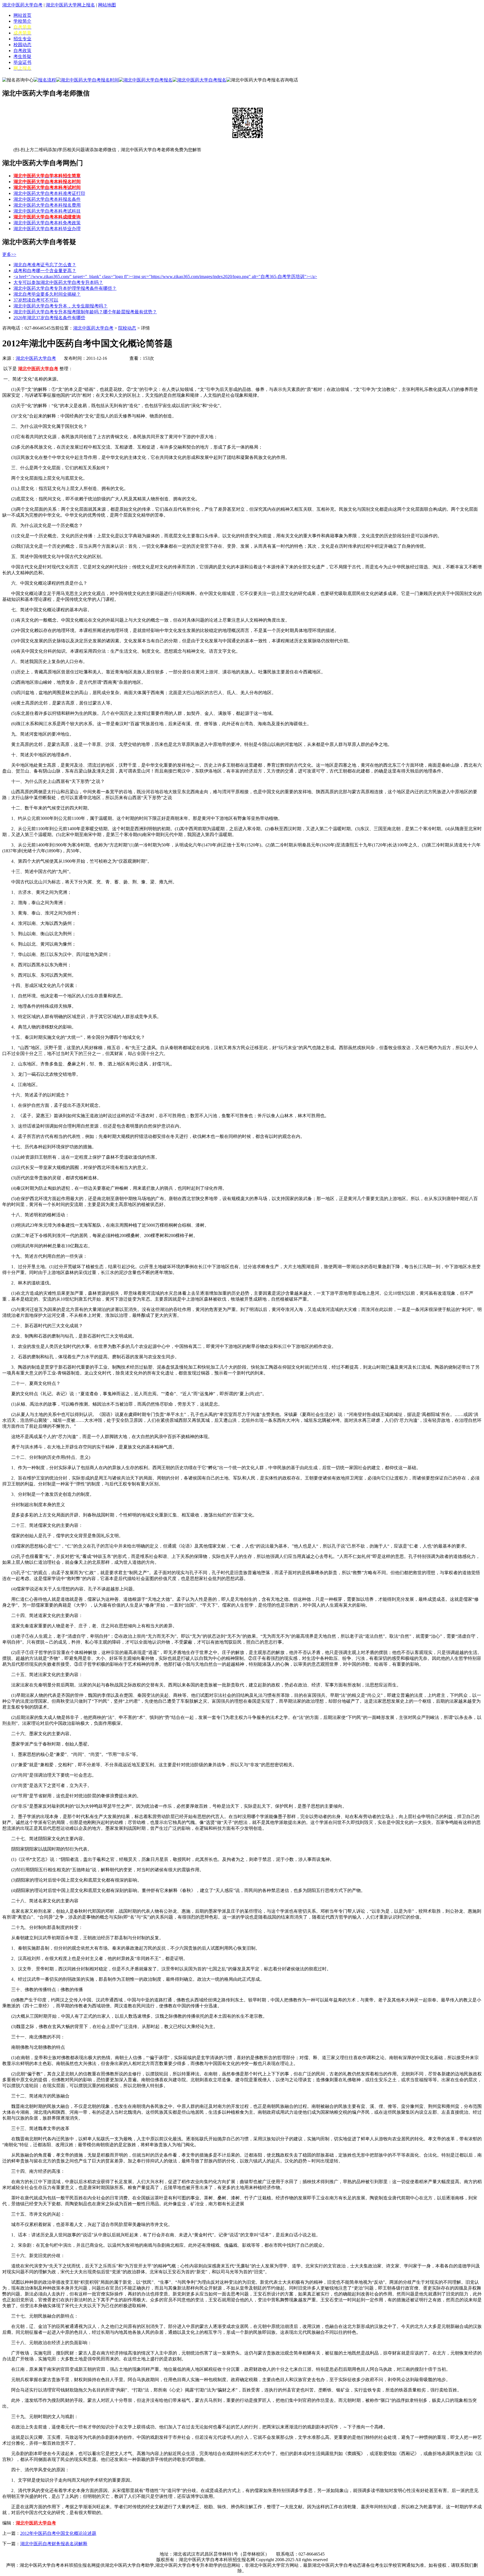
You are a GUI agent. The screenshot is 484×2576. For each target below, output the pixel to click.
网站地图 (107, 5)
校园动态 (22, 45)
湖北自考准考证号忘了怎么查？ (45, 265)
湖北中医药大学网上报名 (70, 5)
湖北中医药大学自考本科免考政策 (47, 223)
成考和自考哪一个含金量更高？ (45, 271)
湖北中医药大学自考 (22, 5)
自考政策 (22, 51)
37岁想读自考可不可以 (36, 300)
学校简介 (22, 21)
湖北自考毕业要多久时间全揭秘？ (47, 294)
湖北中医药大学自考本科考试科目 (47, 211)
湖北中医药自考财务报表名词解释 (54, 2544)
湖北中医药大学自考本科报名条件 (47, 199)
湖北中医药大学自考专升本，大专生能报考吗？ (61, 306)
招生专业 (22, 39)
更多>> (9, 254)
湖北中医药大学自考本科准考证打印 (49, 193)
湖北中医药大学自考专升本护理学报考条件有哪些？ (65, 288)
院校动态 (127, 328)
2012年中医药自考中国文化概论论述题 (58, 2533)
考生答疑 (22, 56)
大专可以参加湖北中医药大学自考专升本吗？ (58, 282)
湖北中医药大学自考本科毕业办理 (47, 229)
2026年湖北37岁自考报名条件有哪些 (49, 318)
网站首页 (22, 15)
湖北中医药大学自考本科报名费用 (47, 205)
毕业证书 (22, 62)
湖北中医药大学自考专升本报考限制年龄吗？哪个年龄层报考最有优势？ (85, 312)
